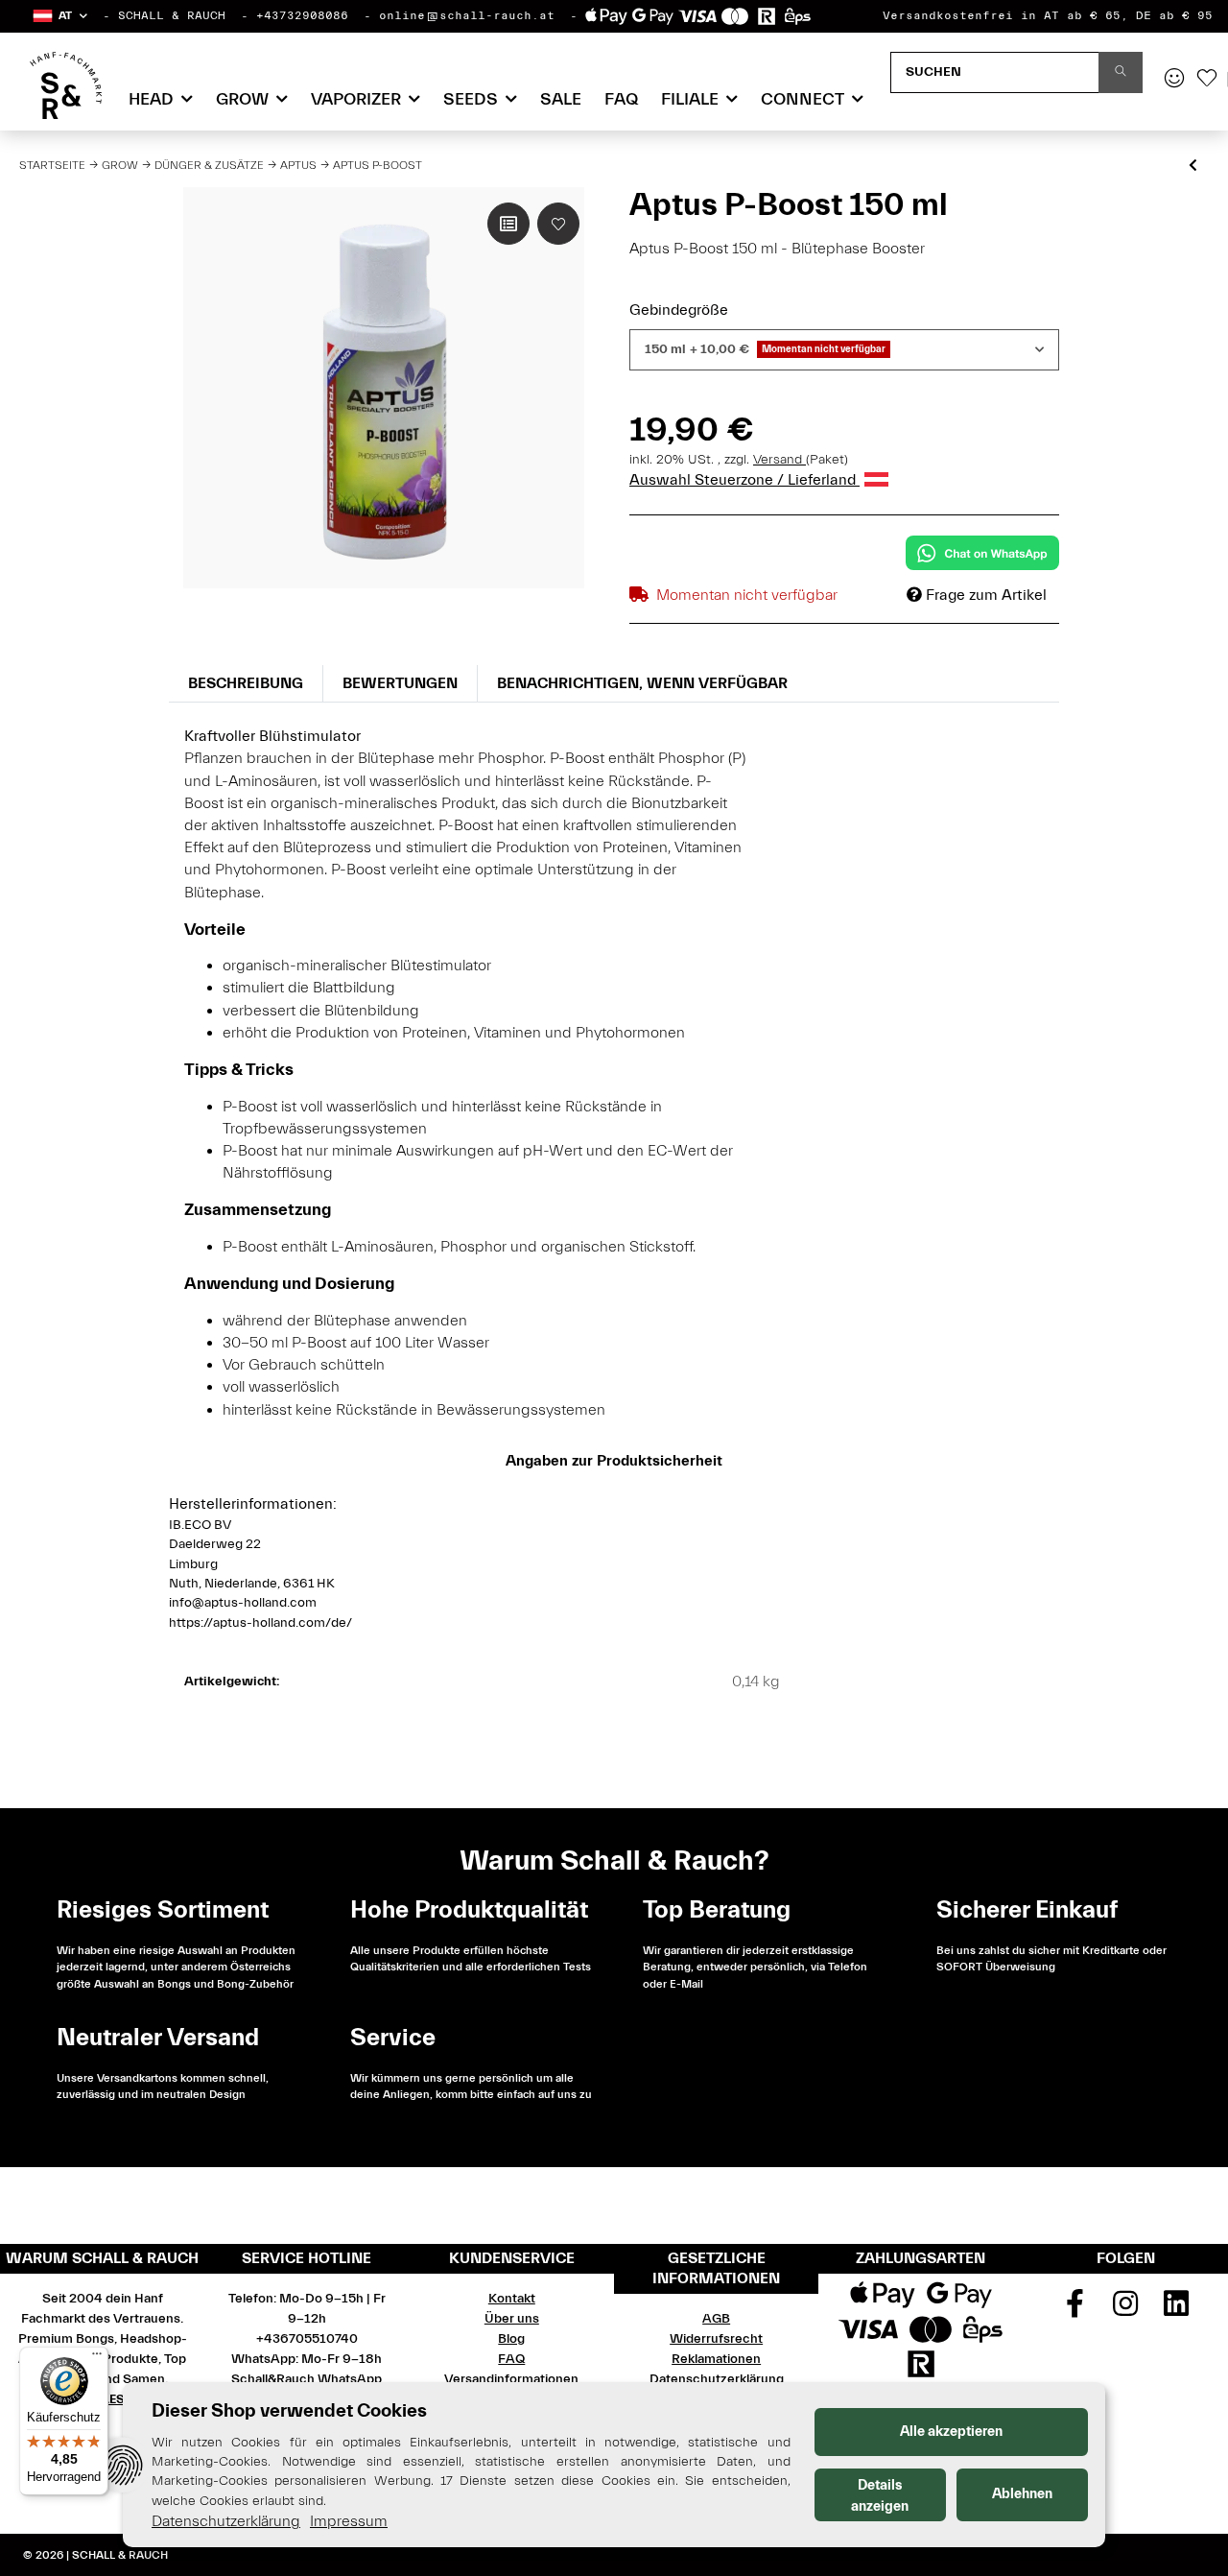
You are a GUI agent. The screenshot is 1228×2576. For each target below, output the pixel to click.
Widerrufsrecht (716, 2339)
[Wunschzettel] (1207, 80)
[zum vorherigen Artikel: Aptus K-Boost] (1193, 167)
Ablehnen (1022, 2494)
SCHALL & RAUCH (172, 15)
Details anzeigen (880, 2496)
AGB (716, 2319)
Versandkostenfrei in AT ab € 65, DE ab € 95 (1048, 15)
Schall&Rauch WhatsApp (307, 2379)
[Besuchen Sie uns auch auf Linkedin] (1176, 2310)
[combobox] (844, 350)
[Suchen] (1121, 72)
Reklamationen (716, 2359)
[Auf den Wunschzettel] (558, 224)
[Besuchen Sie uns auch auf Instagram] (1126, 2310)
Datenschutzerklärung (717, 2379)
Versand (779, 460)
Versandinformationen (511, 2379)
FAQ (621, 99)
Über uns (512, 2319)
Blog (511, 2339)
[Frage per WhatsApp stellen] (982, 553)
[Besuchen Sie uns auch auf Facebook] (1075, 2310)
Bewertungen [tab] (400, 683)
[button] (59, 16)
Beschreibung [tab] (246, 683)
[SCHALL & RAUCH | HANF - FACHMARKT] (66, 85)
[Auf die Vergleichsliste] (508, 224)
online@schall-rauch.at (467, 15)
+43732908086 (302, 15)
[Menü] (97, 2358)
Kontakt (512, 2299)
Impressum (349, 2521)
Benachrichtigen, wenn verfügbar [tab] (642, 683)
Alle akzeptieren (951, 2432)
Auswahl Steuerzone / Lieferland (744, 480)
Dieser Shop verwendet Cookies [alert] (289, 2410)
